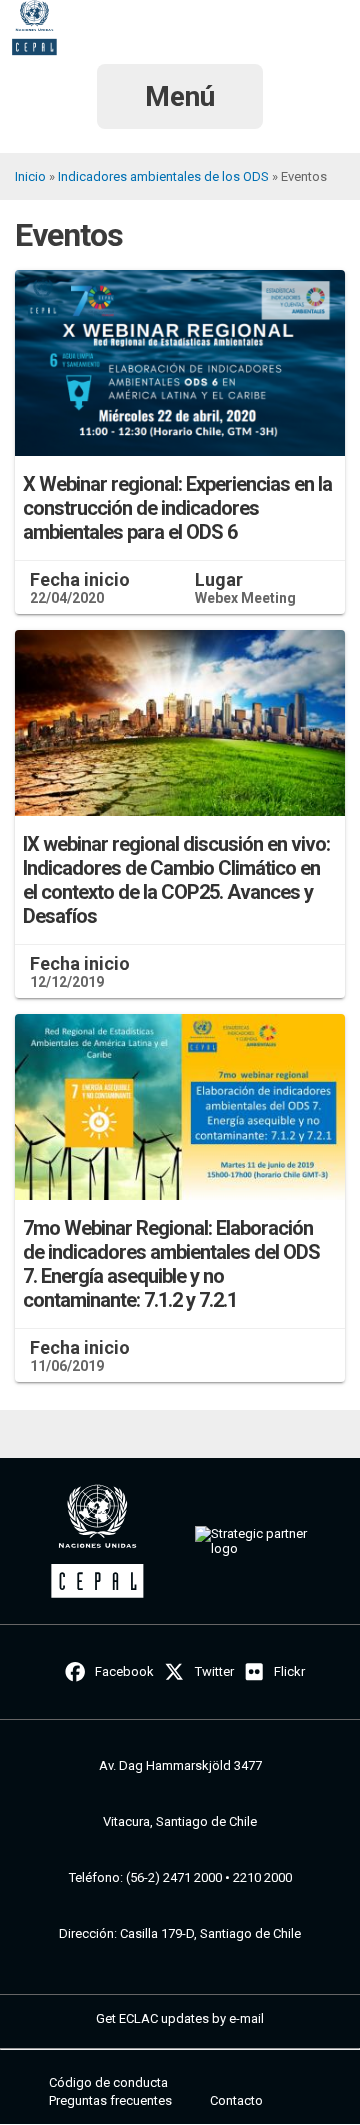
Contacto (236, 2100)
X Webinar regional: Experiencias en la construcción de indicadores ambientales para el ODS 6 (177, 508)
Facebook (124, 1671)
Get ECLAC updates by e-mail (180, 2018)
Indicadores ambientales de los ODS (163, 176)
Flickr (289, 1671)
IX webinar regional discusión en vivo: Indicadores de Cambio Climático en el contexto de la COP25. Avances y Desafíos (176, 880)
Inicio (30, 176)
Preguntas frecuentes (110, 2100)
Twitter (214, 1671)
